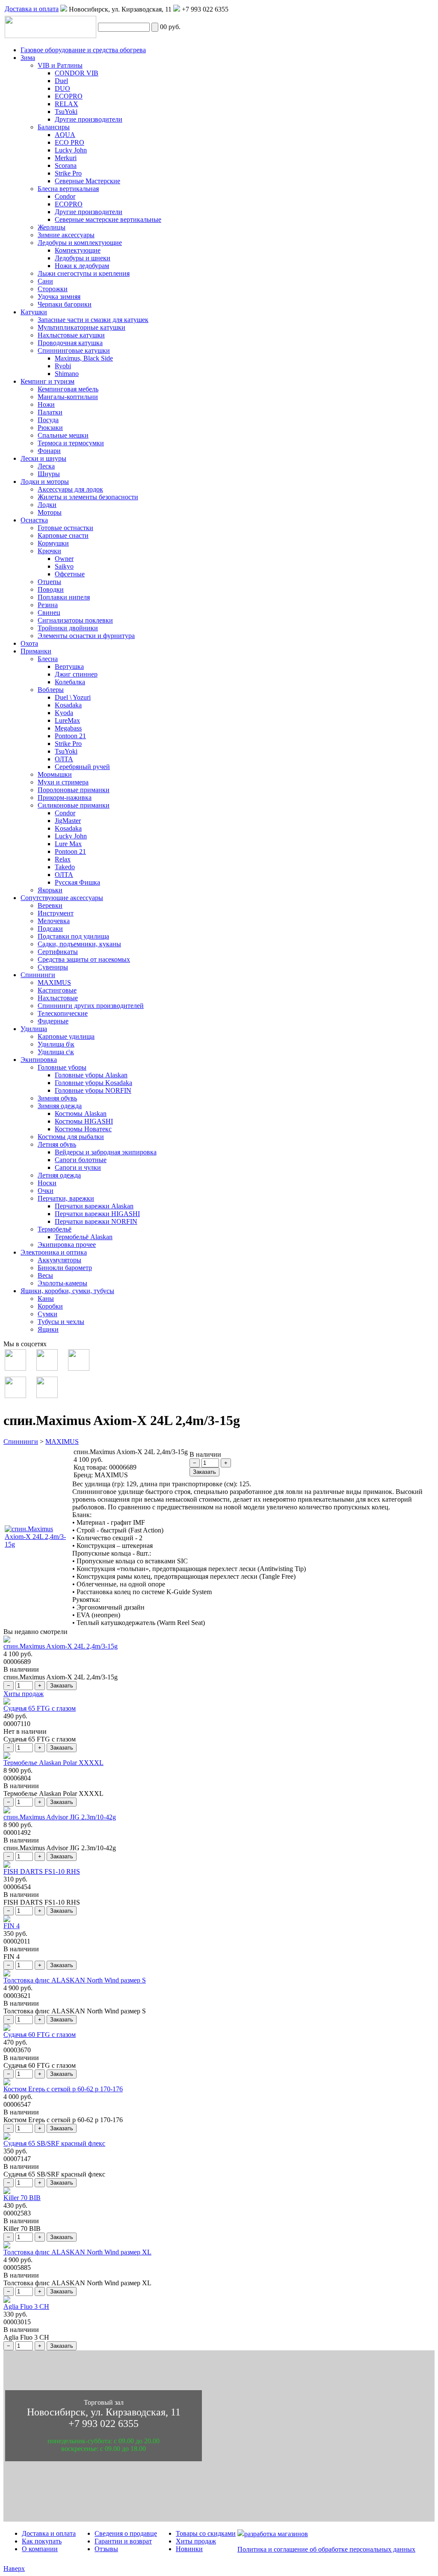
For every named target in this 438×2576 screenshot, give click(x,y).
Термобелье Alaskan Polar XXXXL (53, 1763)
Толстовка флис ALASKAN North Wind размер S (75, 1980)
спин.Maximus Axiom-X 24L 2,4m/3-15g (61, 1646)
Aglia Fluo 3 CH (26, 2306)
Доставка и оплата (32, 9)
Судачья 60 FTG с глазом (40, 2035)
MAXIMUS (62, 1442)
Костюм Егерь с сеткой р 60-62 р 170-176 (63, 2089)
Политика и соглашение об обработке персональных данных (326, 2549)
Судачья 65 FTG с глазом (40, 1708)
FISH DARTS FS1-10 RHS (42, 1871)
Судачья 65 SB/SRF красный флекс (54, 2143)
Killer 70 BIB (22, 2198)
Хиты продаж (24, 1694)
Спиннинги (21, 1442)
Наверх (14, 2569)
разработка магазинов (276, 2534)
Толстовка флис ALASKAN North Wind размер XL (77, 2252)
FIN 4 (12, 1926)
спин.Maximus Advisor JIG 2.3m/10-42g (60, 1817)
